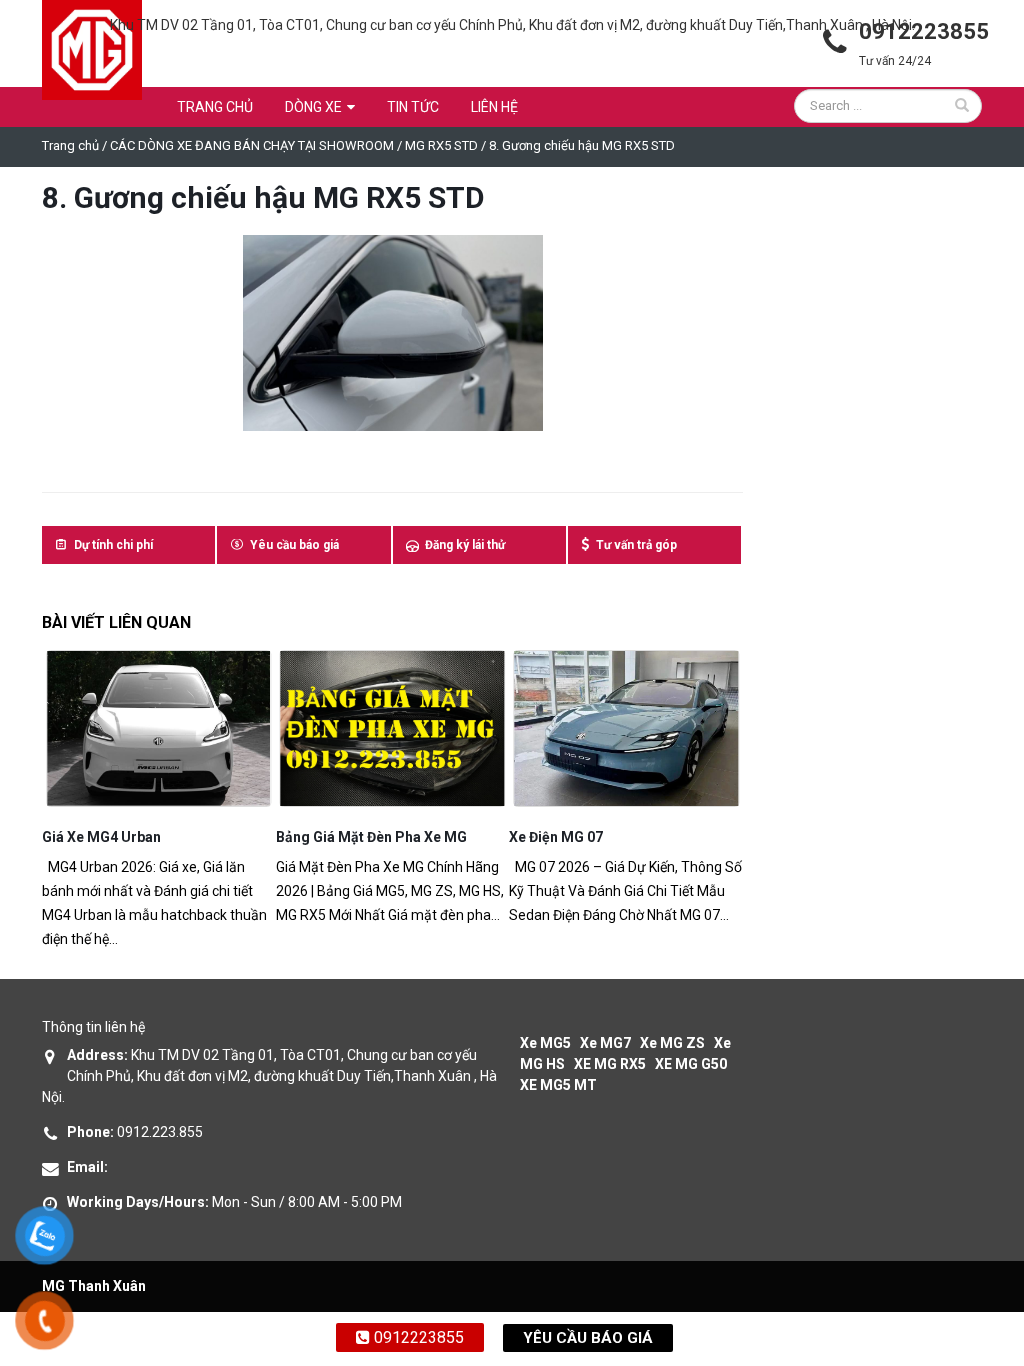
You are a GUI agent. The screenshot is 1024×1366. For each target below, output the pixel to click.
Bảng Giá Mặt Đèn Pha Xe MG (371, 837)
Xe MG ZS (672, 1043)
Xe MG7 (605, 1043)
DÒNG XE (313, 107)
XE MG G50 (691, 1064)
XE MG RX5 (610, 1064)
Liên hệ (494, 107)
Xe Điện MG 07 (556, 837)
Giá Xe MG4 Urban (101, 837)
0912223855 (417, 1337)
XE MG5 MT (558, 1085)
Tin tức (413, 107)
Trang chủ (215, 107)
